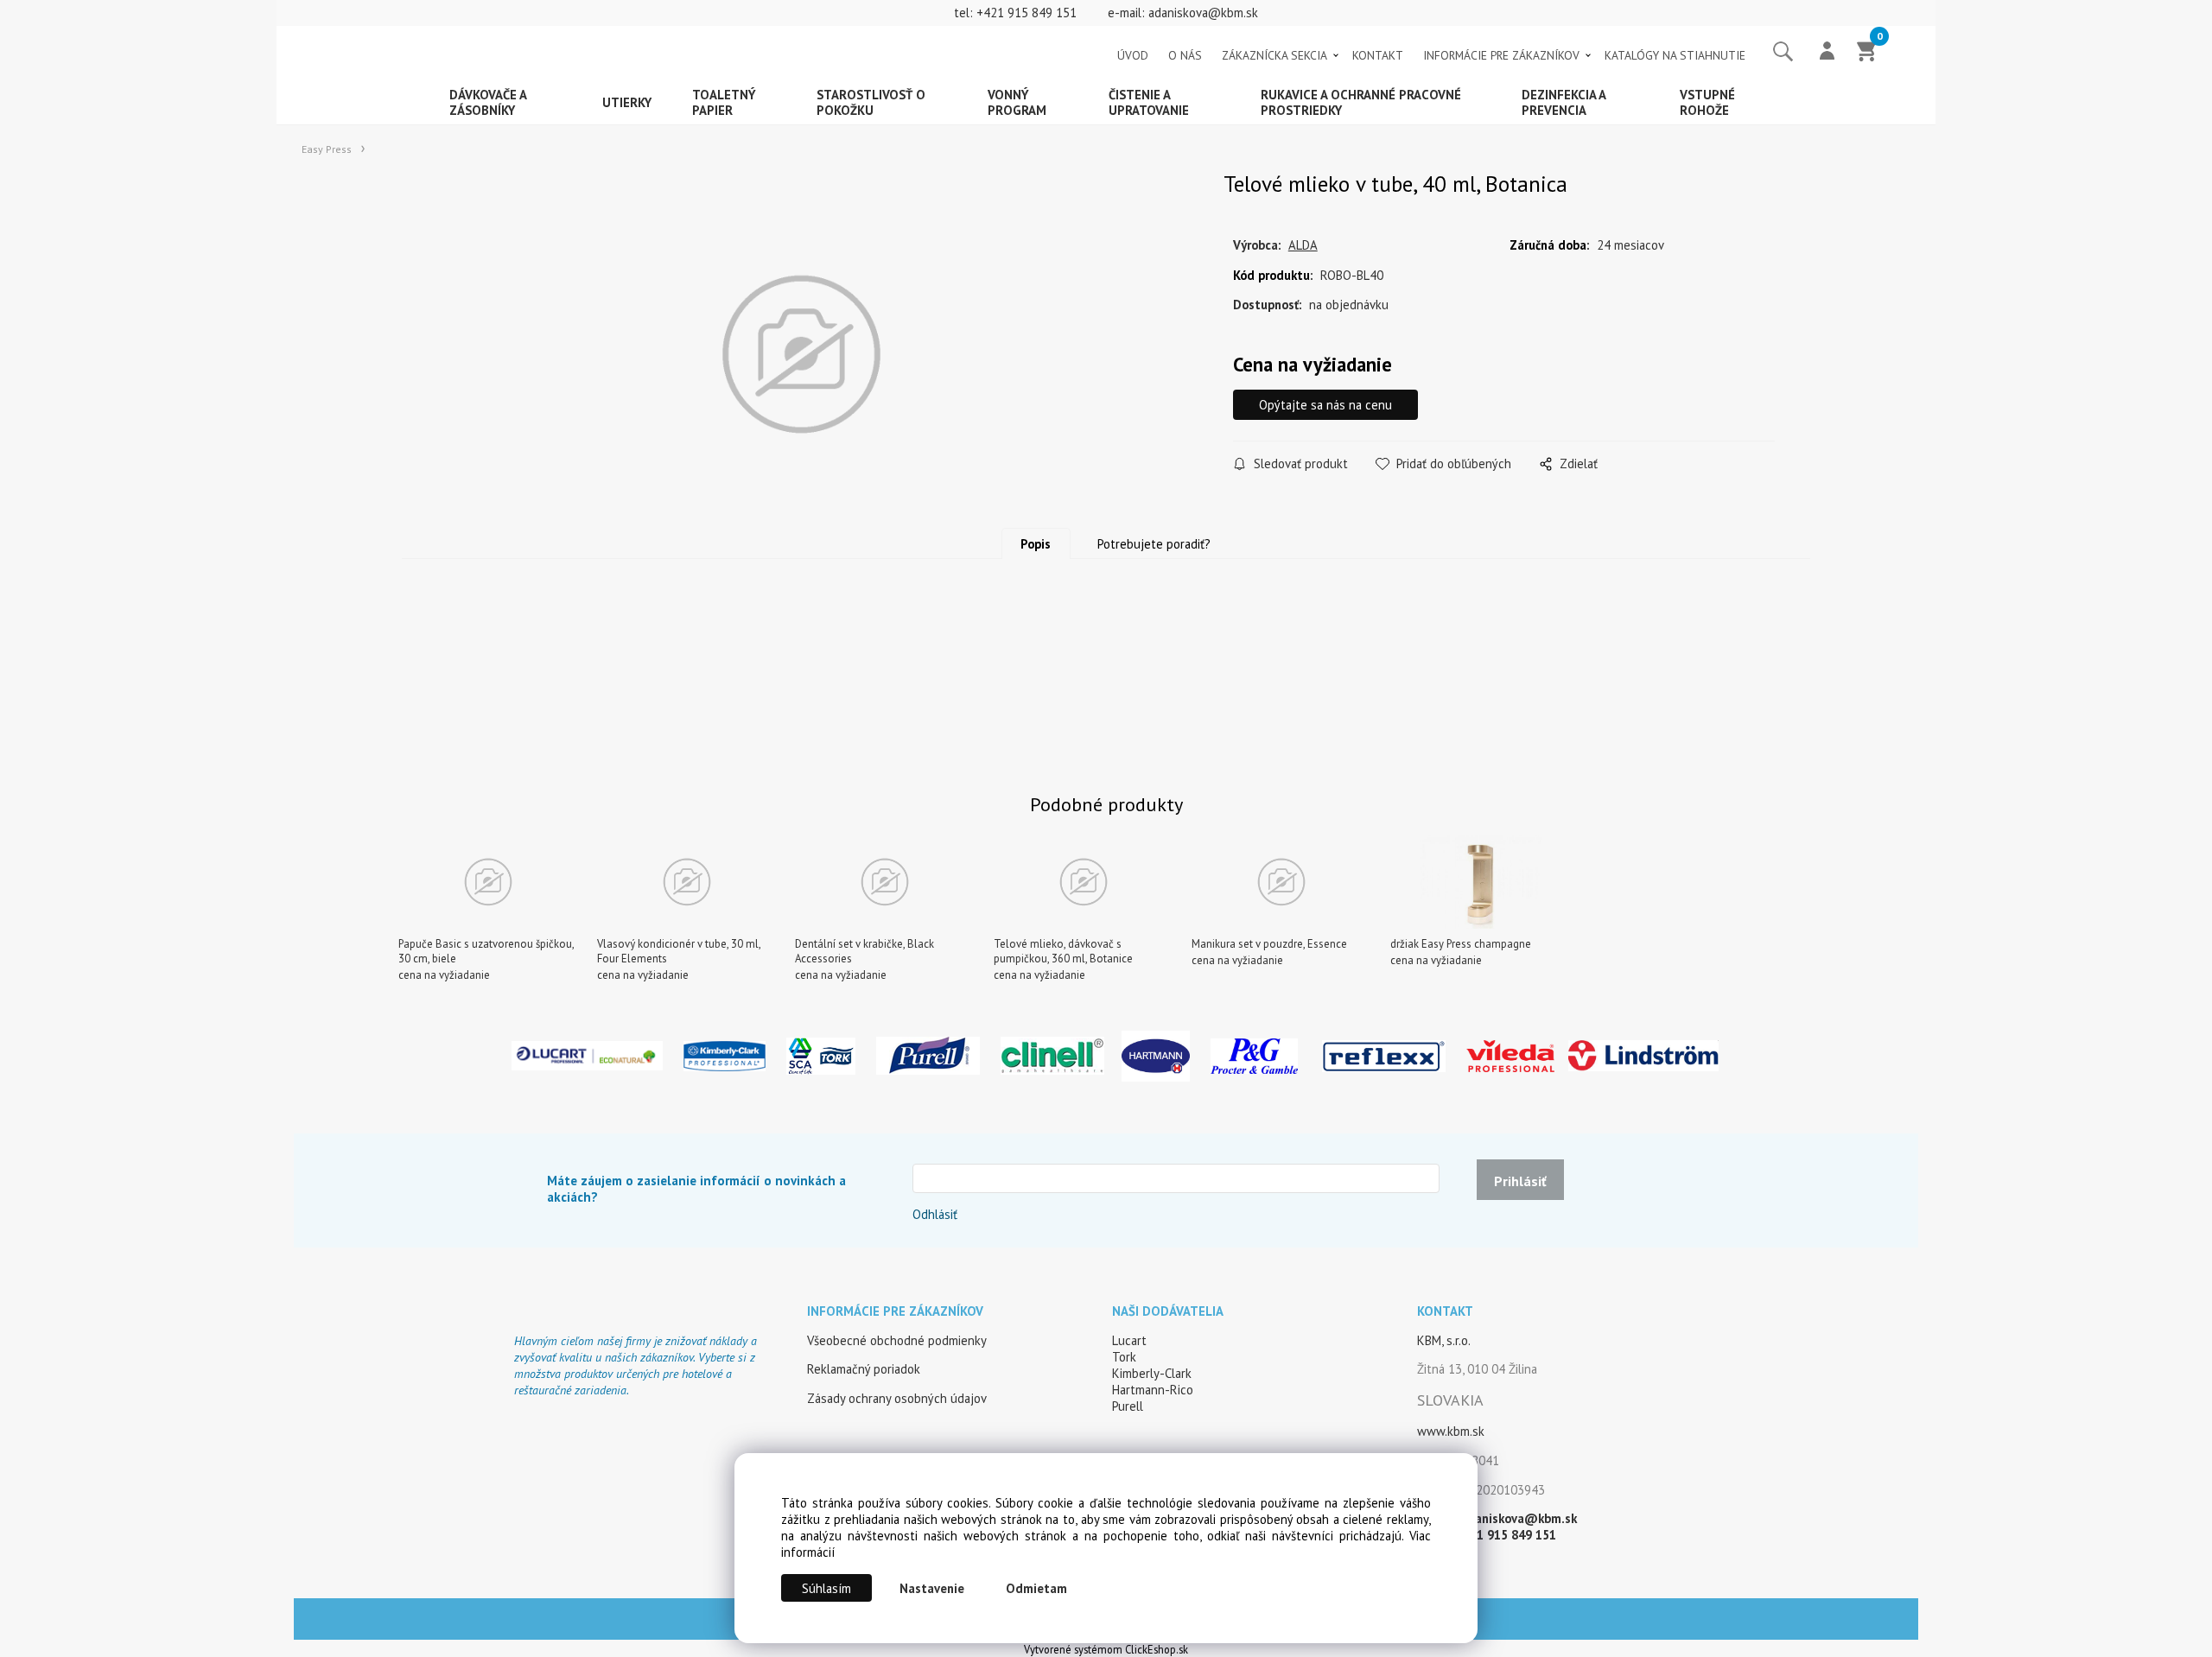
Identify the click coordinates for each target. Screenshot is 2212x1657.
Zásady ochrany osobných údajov (897, 1398)
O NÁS (1185, 55)
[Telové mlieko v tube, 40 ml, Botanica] (801, 355)
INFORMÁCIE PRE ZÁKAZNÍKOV (1501, 55)
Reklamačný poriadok (864, 1369)
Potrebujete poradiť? (1154, 544)
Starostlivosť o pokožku (871, 102)
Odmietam (1036, 1588)
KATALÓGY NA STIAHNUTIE (1675, 55)
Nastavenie (932, 1588)
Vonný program (1017, 102)
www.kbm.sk (1451, 1431)
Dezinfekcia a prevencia (1564, 102)
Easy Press (327, 149)
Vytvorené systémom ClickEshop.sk (1106, 1649)
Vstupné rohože (1707, 102)
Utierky (627, 102)
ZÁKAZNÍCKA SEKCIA (1274, 55)
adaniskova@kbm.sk (1203, 13)
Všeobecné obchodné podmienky (897, 1340)
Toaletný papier (724, 102)
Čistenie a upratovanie (1149, 102)
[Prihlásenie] (1827, 53)
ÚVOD (1133, 55)
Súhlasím (826, 1588)
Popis (1036, 544)
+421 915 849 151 (1027, 13)
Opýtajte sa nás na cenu (1325, 405)
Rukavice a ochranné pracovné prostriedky (1361, 102)
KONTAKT (1378, 55)
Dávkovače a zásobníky (488, 102)
